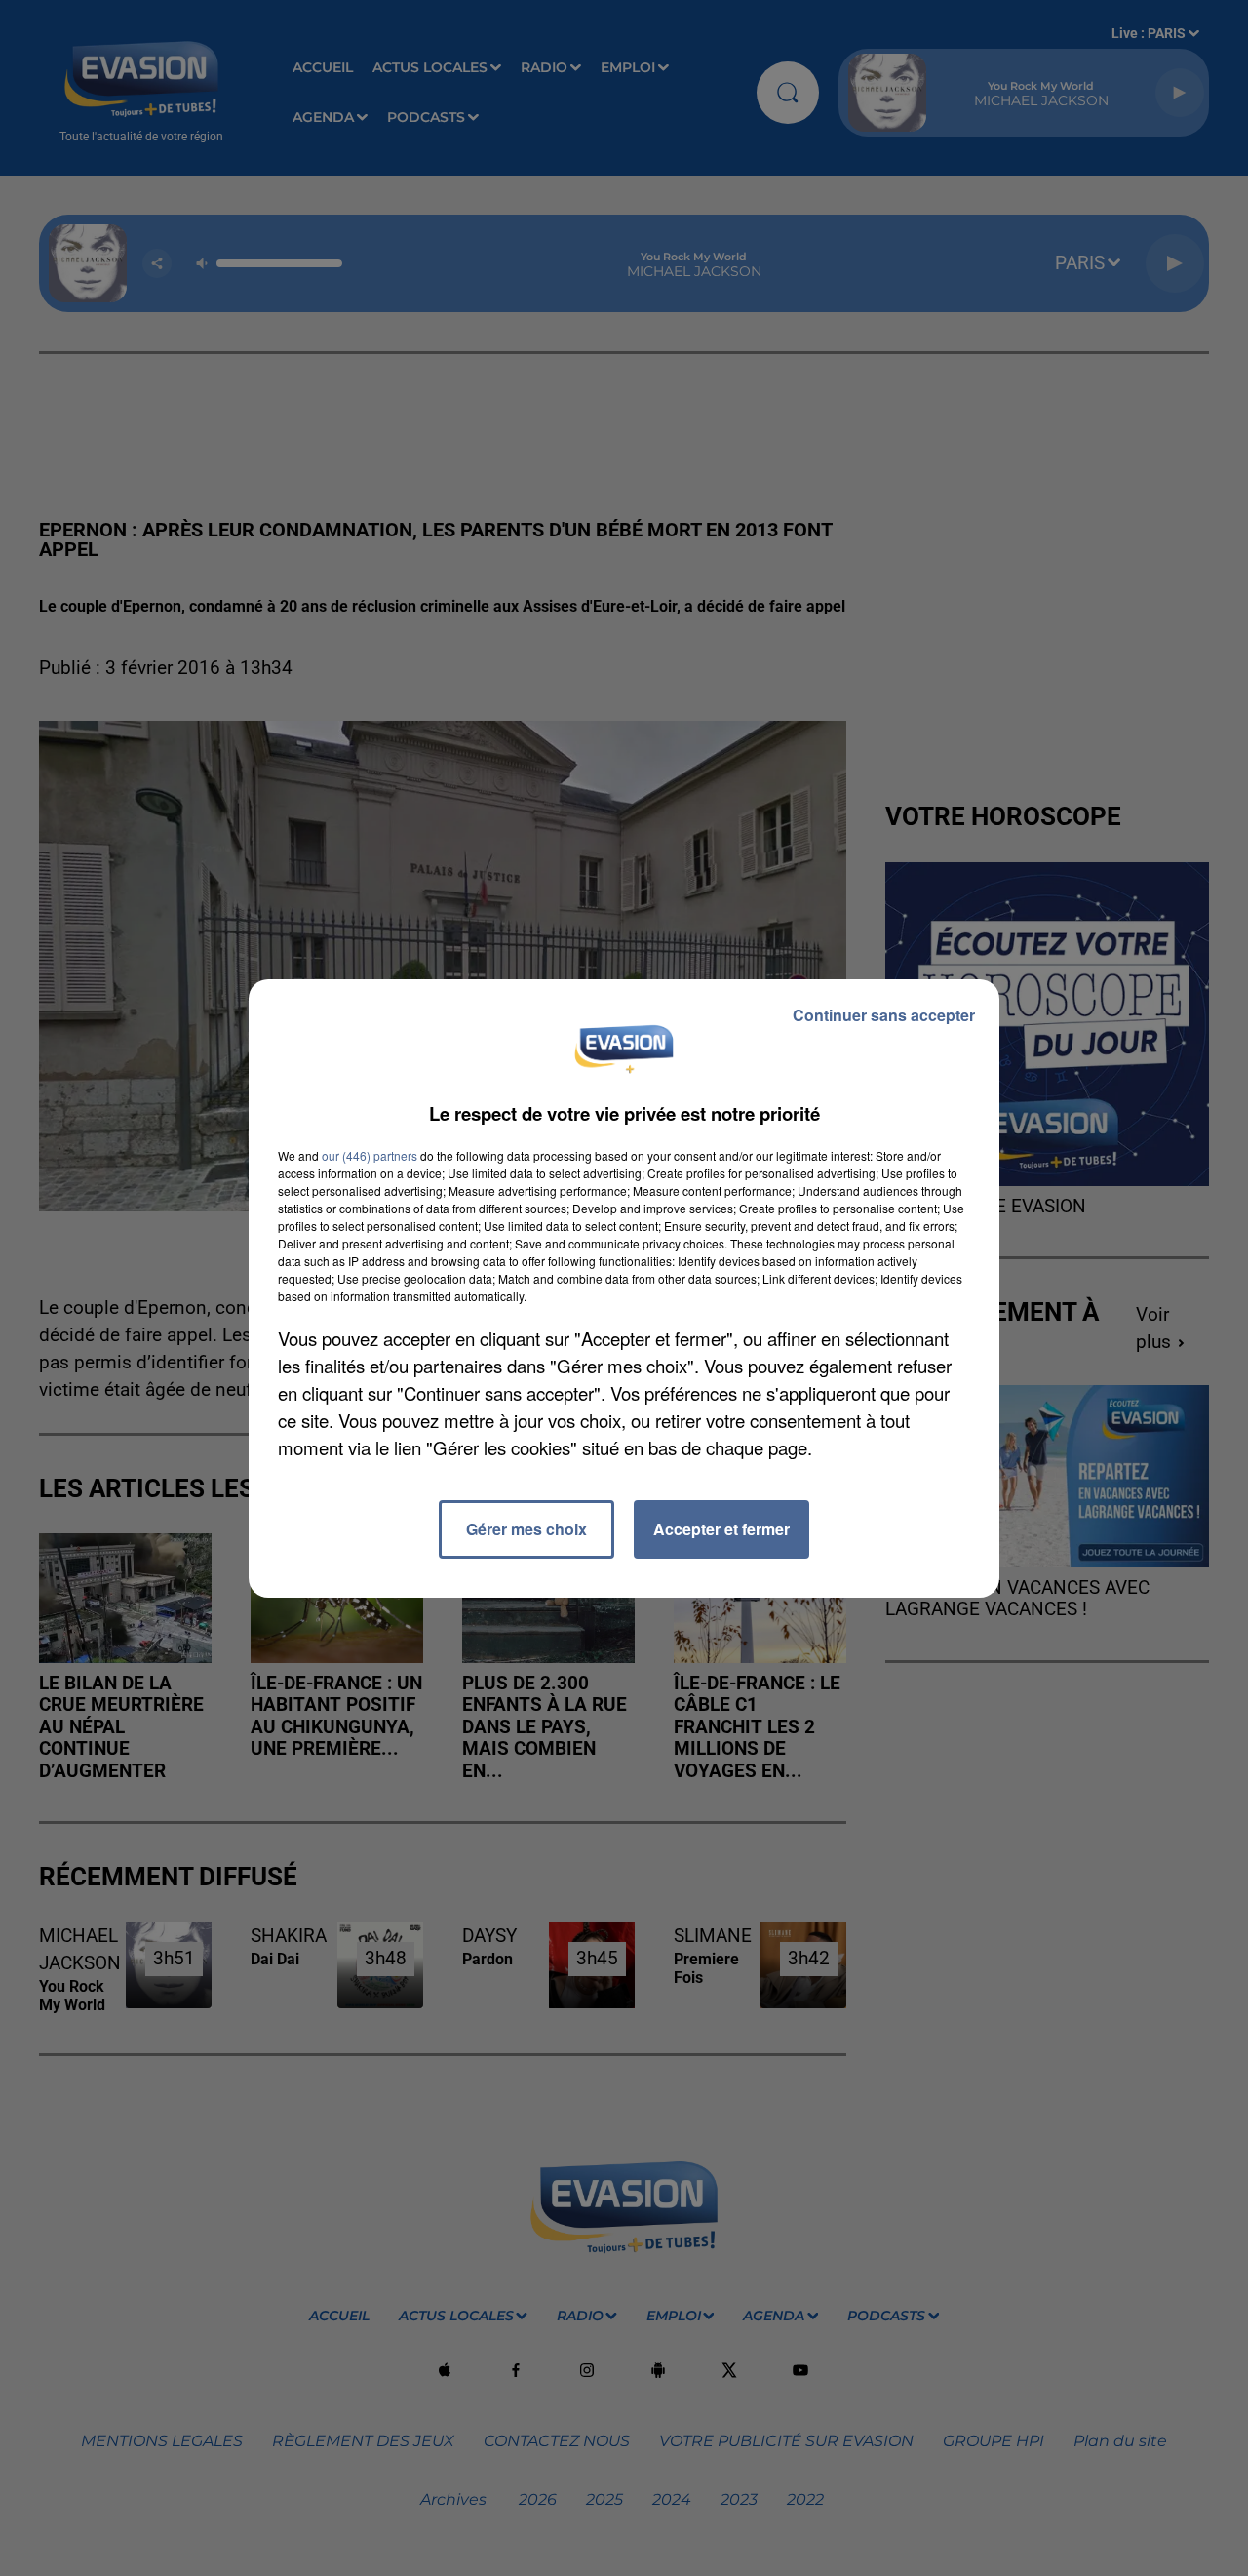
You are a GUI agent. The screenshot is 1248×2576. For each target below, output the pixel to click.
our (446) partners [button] (370, 1155)
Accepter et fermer (721, 1529)
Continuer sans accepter (884, 1015)
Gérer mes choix (526, 1529)
